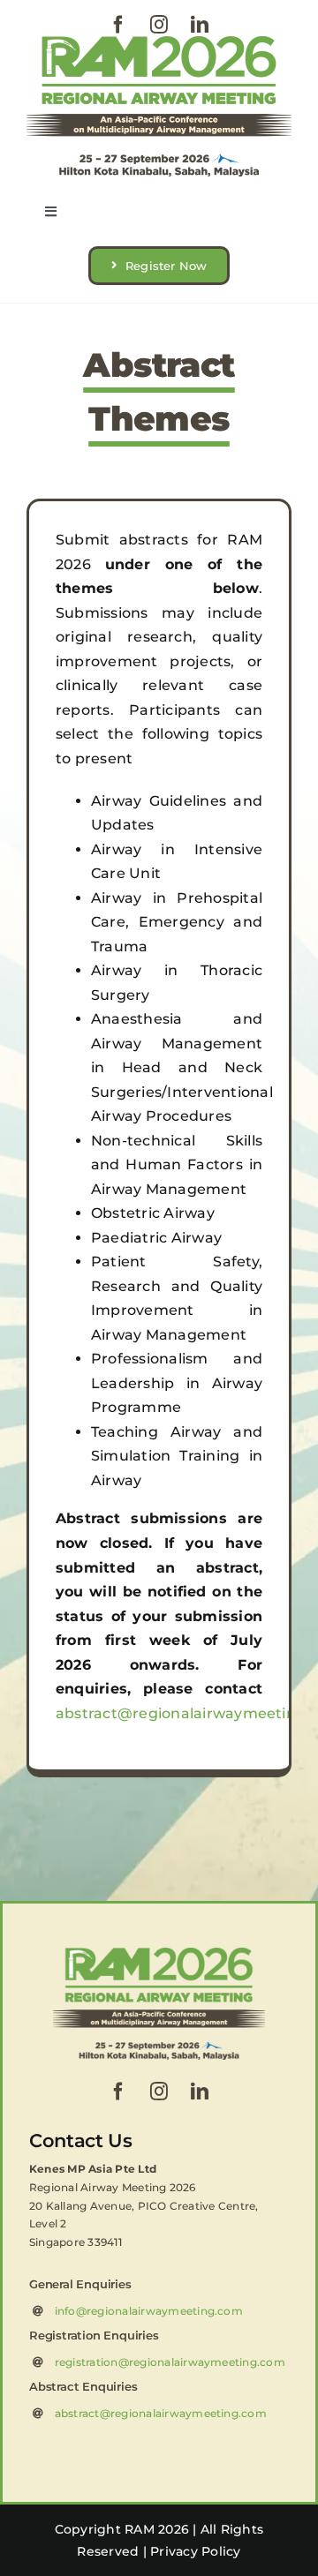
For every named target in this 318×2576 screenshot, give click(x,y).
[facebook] (118, 25)
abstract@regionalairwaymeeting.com (161, 2413)
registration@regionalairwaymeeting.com (170, 2362)
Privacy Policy (195, 2551)
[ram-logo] (159, 43)
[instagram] (159, 25)
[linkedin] (200, 25)
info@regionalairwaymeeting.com (149, 2311)
